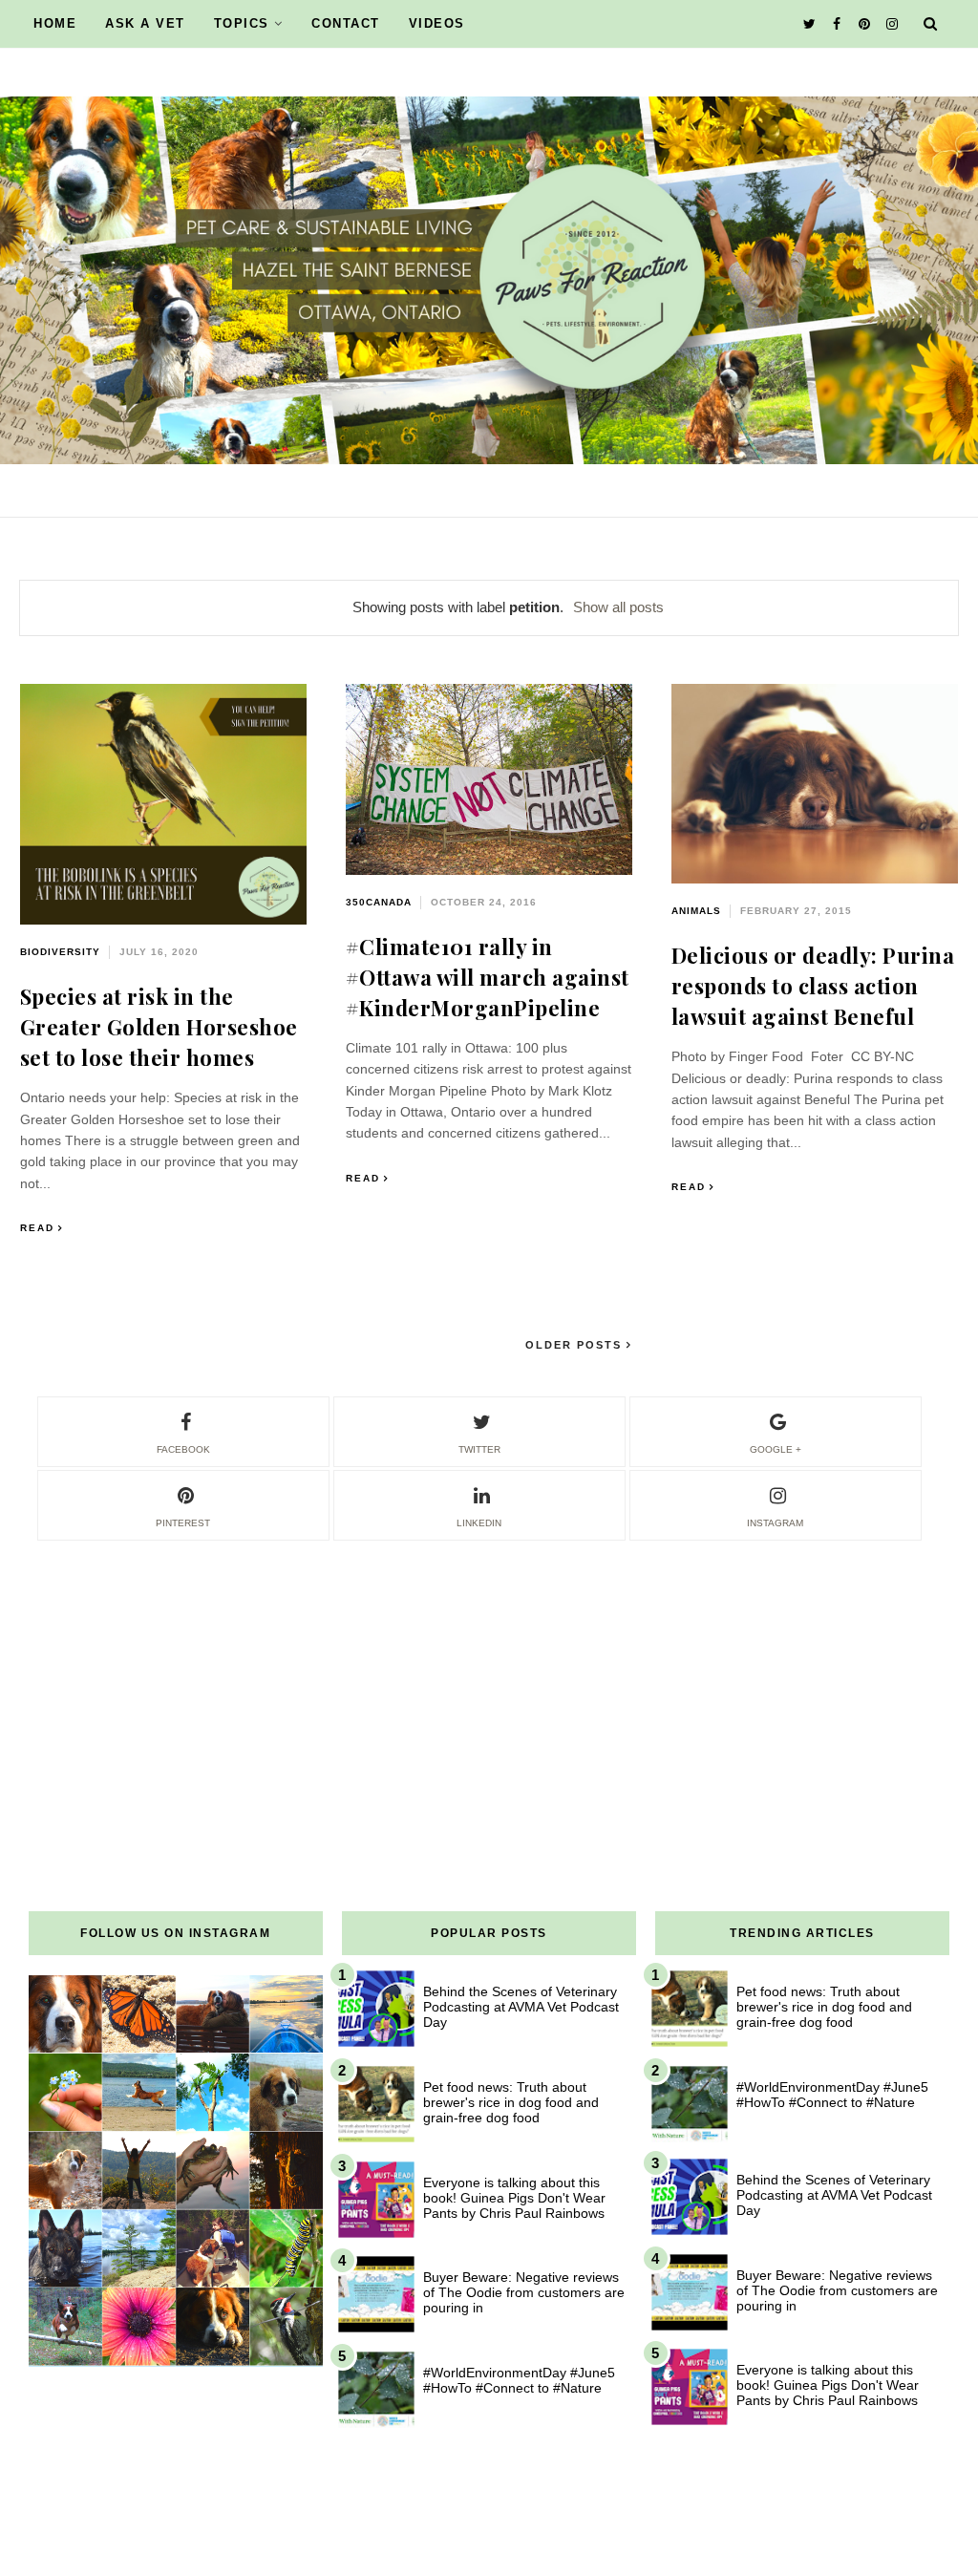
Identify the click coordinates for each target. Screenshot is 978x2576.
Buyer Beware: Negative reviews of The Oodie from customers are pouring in (524, 2292)
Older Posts (576, 1345)
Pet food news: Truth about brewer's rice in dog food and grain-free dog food (511, 2102)
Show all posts (618, 607)
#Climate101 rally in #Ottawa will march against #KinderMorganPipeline (488, 977)
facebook (183, 1449)
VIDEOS (437, 23)
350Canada (379, 902)
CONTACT (346, 23)
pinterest (183, 1523)
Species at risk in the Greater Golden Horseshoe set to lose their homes (159, 1027)
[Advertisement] (489, 1677)
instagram (775, 1523)
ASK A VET (145, 23)
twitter (479, 1449)
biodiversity (60, 952)
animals (696, 911)
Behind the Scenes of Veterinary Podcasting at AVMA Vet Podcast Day (521, 2007)
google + (776, 1449)
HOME (55, 23)
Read (37, 1228)
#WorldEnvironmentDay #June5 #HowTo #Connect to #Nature (519, 2380)
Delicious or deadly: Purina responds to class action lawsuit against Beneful (813, 986)
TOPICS (242, 23)
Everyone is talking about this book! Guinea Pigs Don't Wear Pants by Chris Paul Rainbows (514, 2198)
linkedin (479, 1523)
